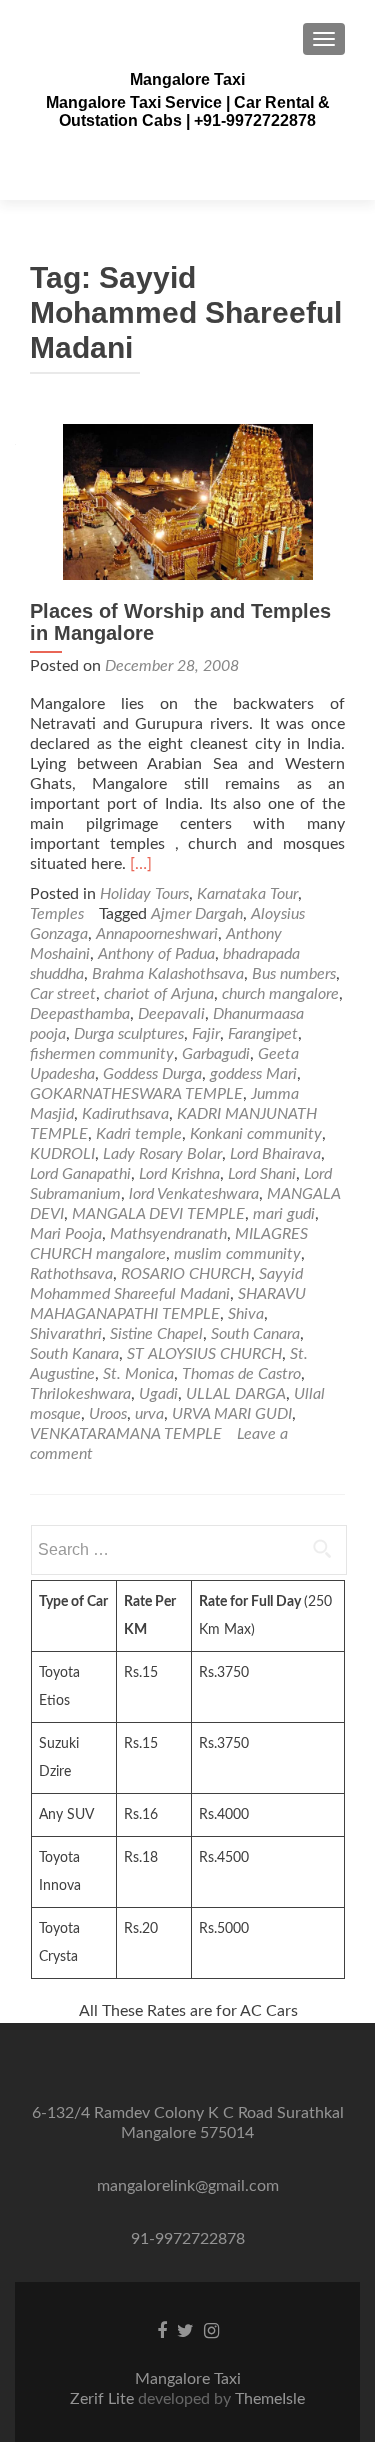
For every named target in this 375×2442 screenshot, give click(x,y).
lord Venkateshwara (194, 1194)
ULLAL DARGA (236, 1394)
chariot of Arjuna (159, 994)
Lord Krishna (179, 1174)
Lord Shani (262, 1174)
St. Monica (138, 1374)
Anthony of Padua (156, 954)
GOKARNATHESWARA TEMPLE (136, 1094)
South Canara (255, 1334)
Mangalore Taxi (187, 79)
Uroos (108, 1414)
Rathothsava (71, 1274)
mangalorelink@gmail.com (188, 2186)
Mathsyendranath (168, 1234)
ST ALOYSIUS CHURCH (204, 1354)
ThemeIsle (270, 2399)
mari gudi (284, 1214)
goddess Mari (253, 1074)
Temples (57, 914)
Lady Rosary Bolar (162, 1154)
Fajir (206, 1034)
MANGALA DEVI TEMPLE (158, 1214)
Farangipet (263, 1034)
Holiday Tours (144, 894)
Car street (63, 994)
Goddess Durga (152, 1074)
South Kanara (74, 1354)
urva (149, 1414)
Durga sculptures (129, 1034)
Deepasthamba (80, 1014)
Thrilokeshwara (80, 1394)
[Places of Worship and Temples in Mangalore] (188, 501)
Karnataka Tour (247, 894)
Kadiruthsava (125, 1114)
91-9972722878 (188, 2239)
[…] (141, 864)
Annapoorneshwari (157, 934)
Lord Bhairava (275, 1154)
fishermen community (102, 1054)
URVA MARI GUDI (232, 1414)
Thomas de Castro (241, 1374)
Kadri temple (139, 1134)
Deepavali (171, 1014)
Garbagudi (216, 1054)
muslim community (237, 1254)
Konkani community (256, 1134)
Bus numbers (294, 974)
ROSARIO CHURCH (186, 1274)
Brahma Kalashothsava (168, 974)
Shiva (246, 1314)
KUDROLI (62, 1154)
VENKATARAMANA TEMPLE (126, 1434)
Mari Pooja (66, 1234)
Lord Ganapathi (80, 1174)
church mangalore (280, 994)
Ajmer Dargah (197, 914)
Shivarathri (66, 1334)
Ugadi (158, 1394)
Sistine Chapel (156, 1334)
